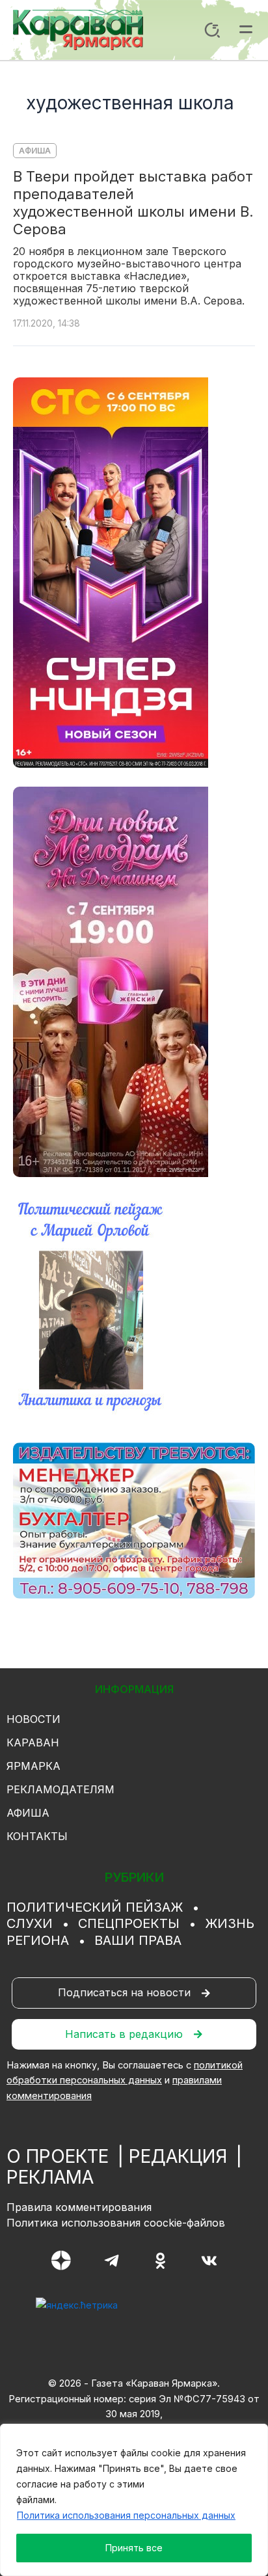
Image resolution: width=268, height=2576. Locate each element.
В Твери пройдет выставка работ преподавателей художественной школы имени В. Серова (133, 203)
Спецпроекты (129, 1923)
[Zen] (61, 2260)
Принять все (134, 2548)
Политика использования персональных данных (126, 2515)
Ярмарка (33, 1766)
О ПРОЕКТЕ (58, 2156)
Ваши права (138, 1940)
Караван (33, 1742)
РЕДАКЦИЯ (178, 2156)
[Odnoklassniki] (160, 2261)
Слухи (30, 1923)
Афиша (35, 151)
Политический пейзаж (95, 1907)
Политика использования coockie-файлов (116, 2223)
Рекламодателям (60, 1789)
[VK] (209, 2261)
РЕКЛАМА (50, 2177)
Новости (33, 1719)
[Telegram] (112, 2261)
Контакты (37, 1836)
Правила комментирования (79, 2207)
